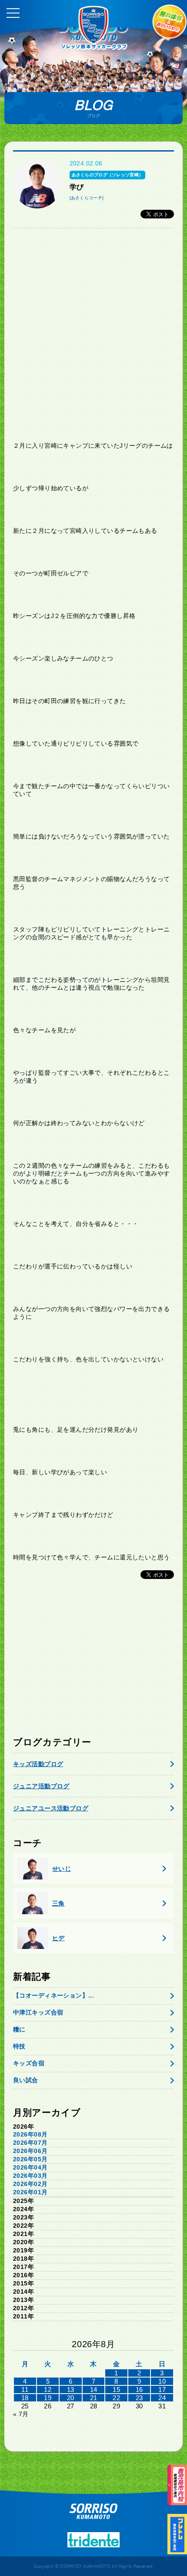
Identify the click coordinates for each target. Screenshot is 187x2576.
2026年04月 (30, 2167)
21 (94, 2398)
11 (25, 2389)
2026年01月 (30, 2192)
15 (116, 2389)
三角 (58, 1903)
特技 (19, 2046)
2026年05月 (30, 2159)
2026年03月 (30, 2176)
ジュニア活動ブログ (41, 1786)
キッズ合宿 (29, 2063)
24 (162, 2398)
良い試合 (26, 2080)
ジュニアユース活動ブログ (51, 1808)
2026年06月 (30, 2151)
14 (94, 2389)
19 (48, 2398)
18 (25, 2398)
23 (139, 2398)
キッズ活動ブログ (38, 1764)
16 (139, 2389)
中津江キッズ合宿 (38, 2012)
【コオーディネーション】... (53, 1995)
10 (162, 2381)
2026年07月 (30, 2143)
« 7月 (21, 2414)
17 (162, 2389)
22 (116, 2398)
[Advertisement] (93, 335)
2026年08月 (30, 2134)
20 (71, 2398)
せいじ (62, 1869)
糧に (19, 2029)
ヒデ (58, 1938)
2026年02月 (30, 2184)
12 (48, 2389)
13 (71, 2389)
